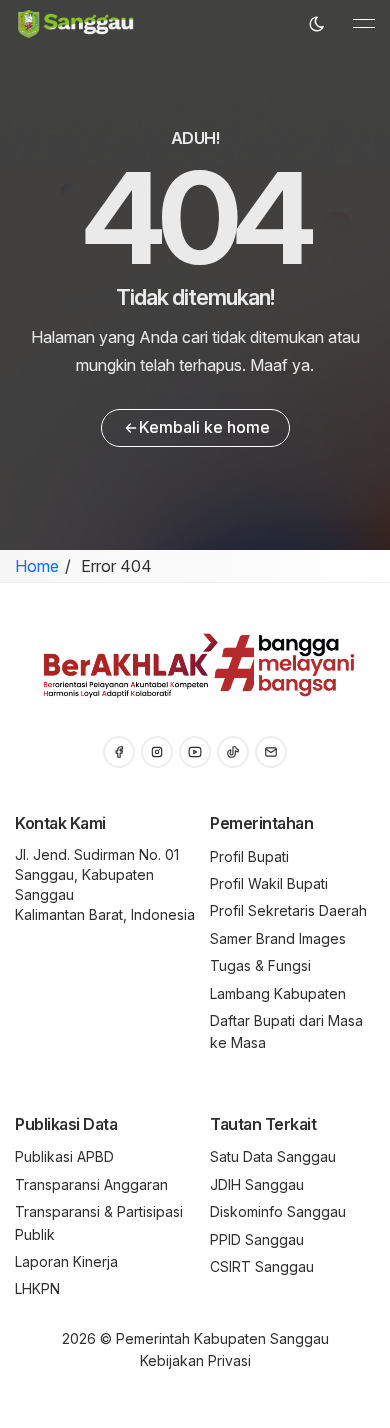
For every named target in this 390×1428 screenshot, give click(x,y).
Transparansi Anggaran (91, 1184)
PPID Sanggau (257, 1239)
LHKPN (37, 1288)
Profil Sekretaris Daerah (288, 910)
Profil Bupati (249, 856)
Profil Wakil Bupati (269, 883)
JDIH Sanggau (257, 1184)
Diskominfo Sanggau (278, 1211)
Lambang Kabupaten (278, 993)
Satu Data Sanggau (273, 1156)
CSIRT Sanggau (262, 1266)
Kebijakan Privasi (195, 1360)
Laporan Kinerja (66, 1261)
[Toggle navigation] (364, 24)
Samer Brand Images (278, 938)
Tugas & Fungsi (260, 965)
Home (37, 566)
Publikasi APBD (64, 1156)
